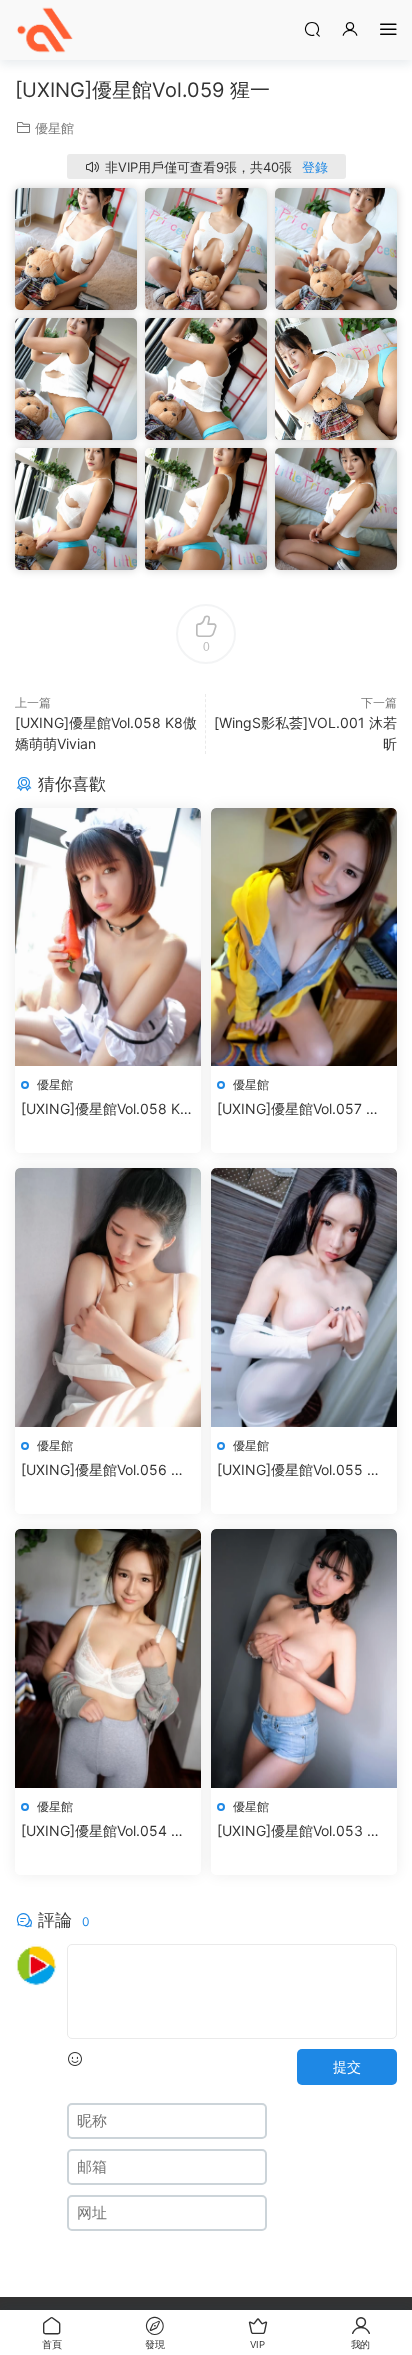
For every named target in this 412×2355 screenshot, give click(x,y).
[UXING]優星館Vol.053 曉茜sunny (299, 1831)
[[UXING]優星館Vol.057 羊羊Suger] (304, 937)
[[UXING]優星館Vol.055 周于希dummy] (304, 1297)
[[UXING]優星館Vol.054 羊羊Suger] (108, 1658)
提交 (347, 2066)
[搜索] (312, 28)
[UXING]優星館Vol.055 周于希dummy (299, 1470)
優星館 (54, 128)
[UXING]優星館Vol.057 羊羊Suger (298, 1109)
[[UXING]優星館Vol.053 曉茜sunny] (304, 1658)
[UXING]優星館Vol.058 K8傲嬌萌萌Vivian (105, 1109)
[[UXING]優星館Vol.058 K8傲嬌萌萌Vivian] (108, 937)
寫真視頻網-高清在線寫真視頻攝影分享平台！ (45, 30)
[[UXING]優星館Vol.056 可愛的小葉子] (108, 1297)
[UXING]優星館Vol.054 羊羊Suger (103, 1831)
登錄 (315, 167)
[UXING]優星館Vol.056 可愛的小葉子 (103, 1470)
